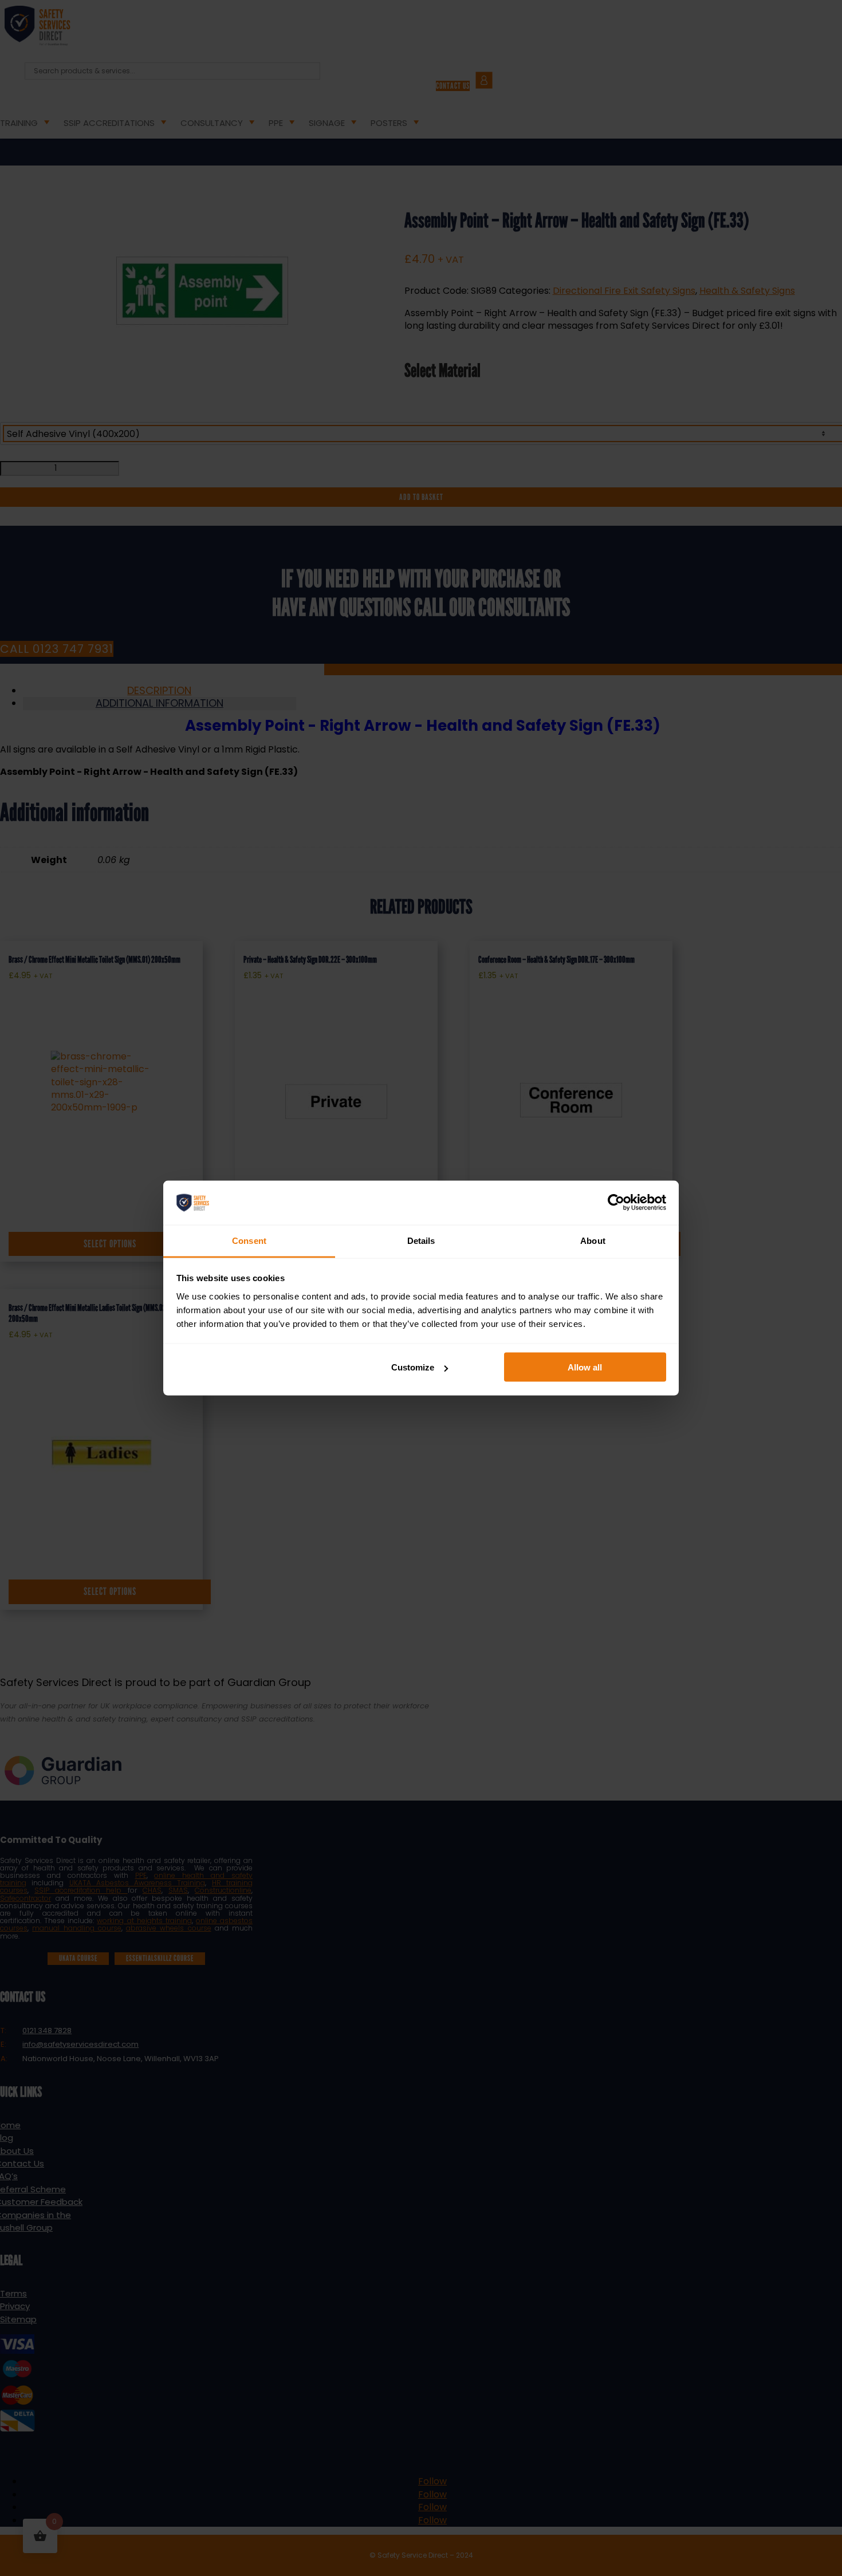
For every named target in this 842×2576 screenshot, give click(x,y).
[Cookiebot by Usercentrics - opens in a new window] (616, 1203)
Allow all (585, 1367)
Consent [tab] (249, 1240)
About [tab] (593, 1240)
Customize (413, 1367)
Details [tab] (421, 1240)
